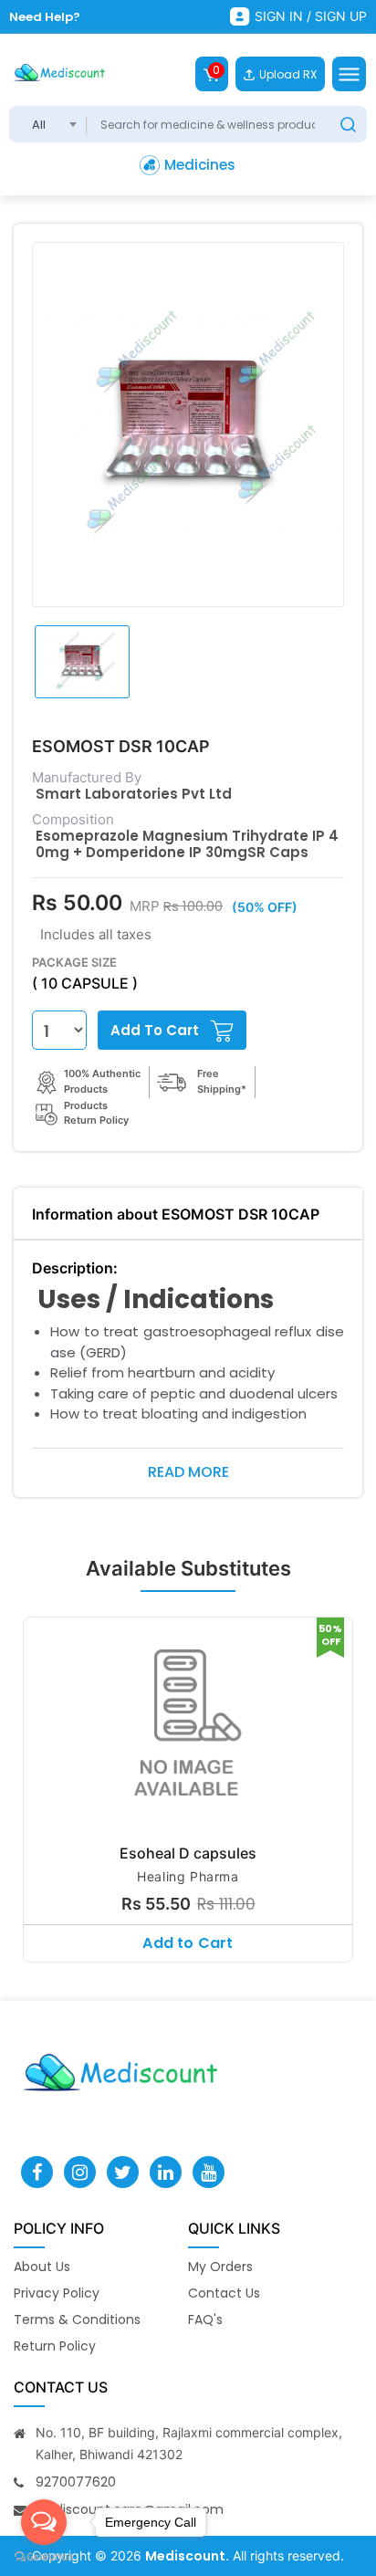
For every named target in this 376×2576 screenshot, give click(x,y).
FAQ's (205, 2319)
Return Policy (55, 2346)
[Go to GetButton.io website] (44, 2557)
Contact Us (224, 2293)
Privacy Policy (57, 2293)
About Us (42, 2267)
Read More (188, 1472)
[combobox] (48, 124)
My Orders (220, 2267)
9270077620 (76, 2482)
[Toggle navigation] (349, 74)
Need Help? (45, 17)
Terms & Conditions (77, 2319)
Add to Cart (188, 1943)
